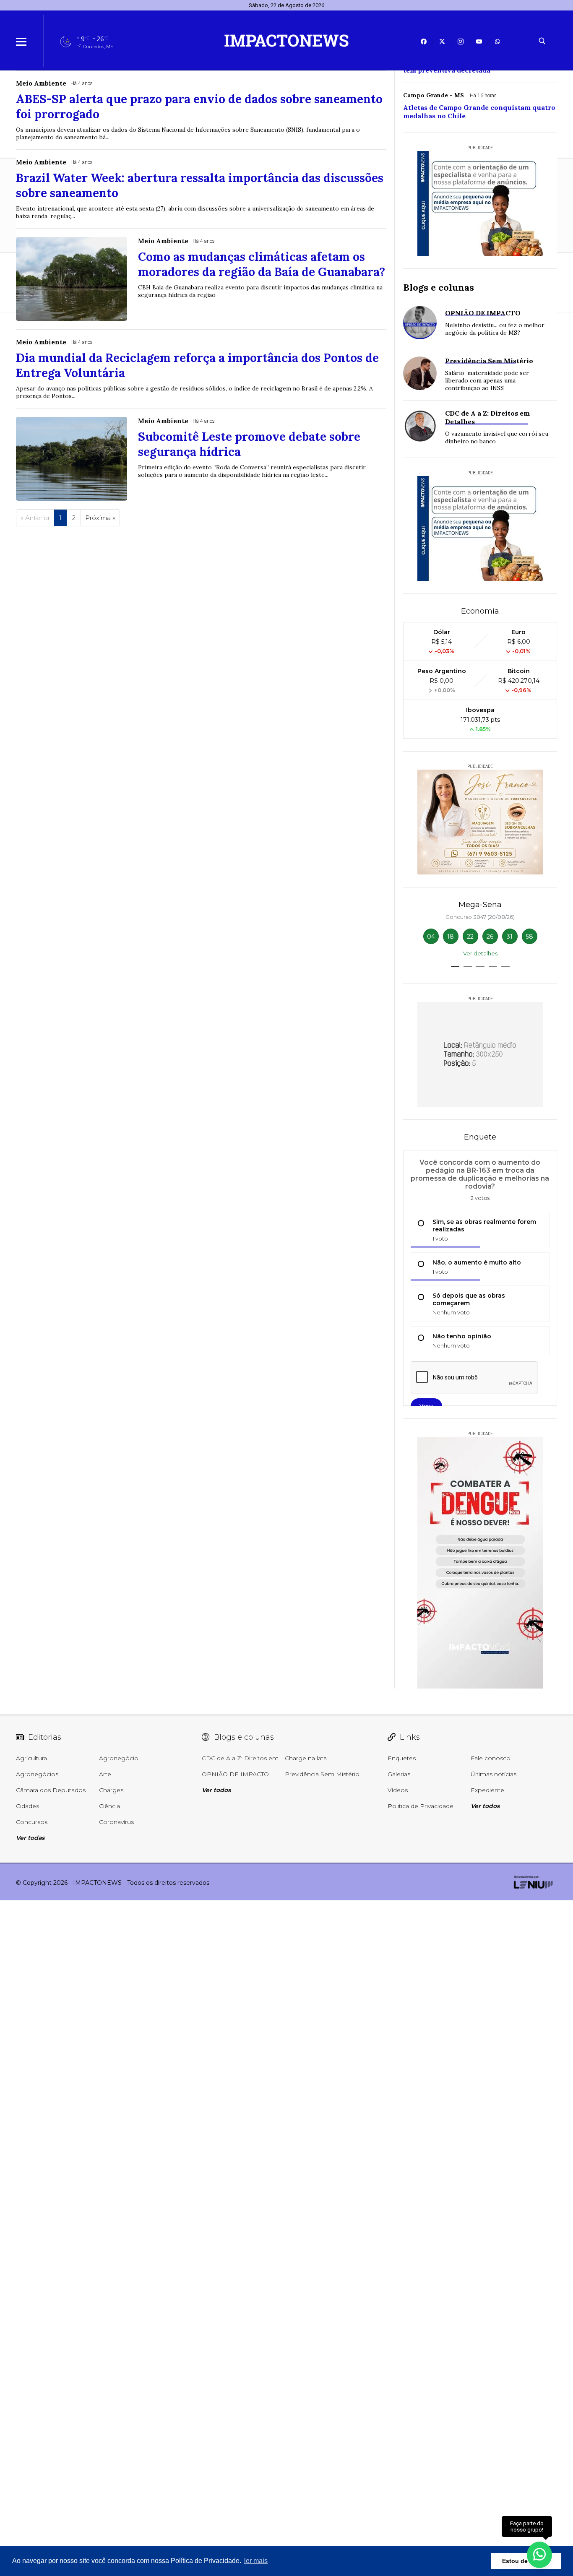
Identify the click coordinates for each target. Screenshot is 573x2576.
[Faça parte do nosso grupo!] (539, 2554)
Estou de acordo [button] (526, 2561)
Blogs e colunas (439, 287)
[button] (455, 967)
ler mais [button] (256, 2561)
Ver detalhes (480, 953)
